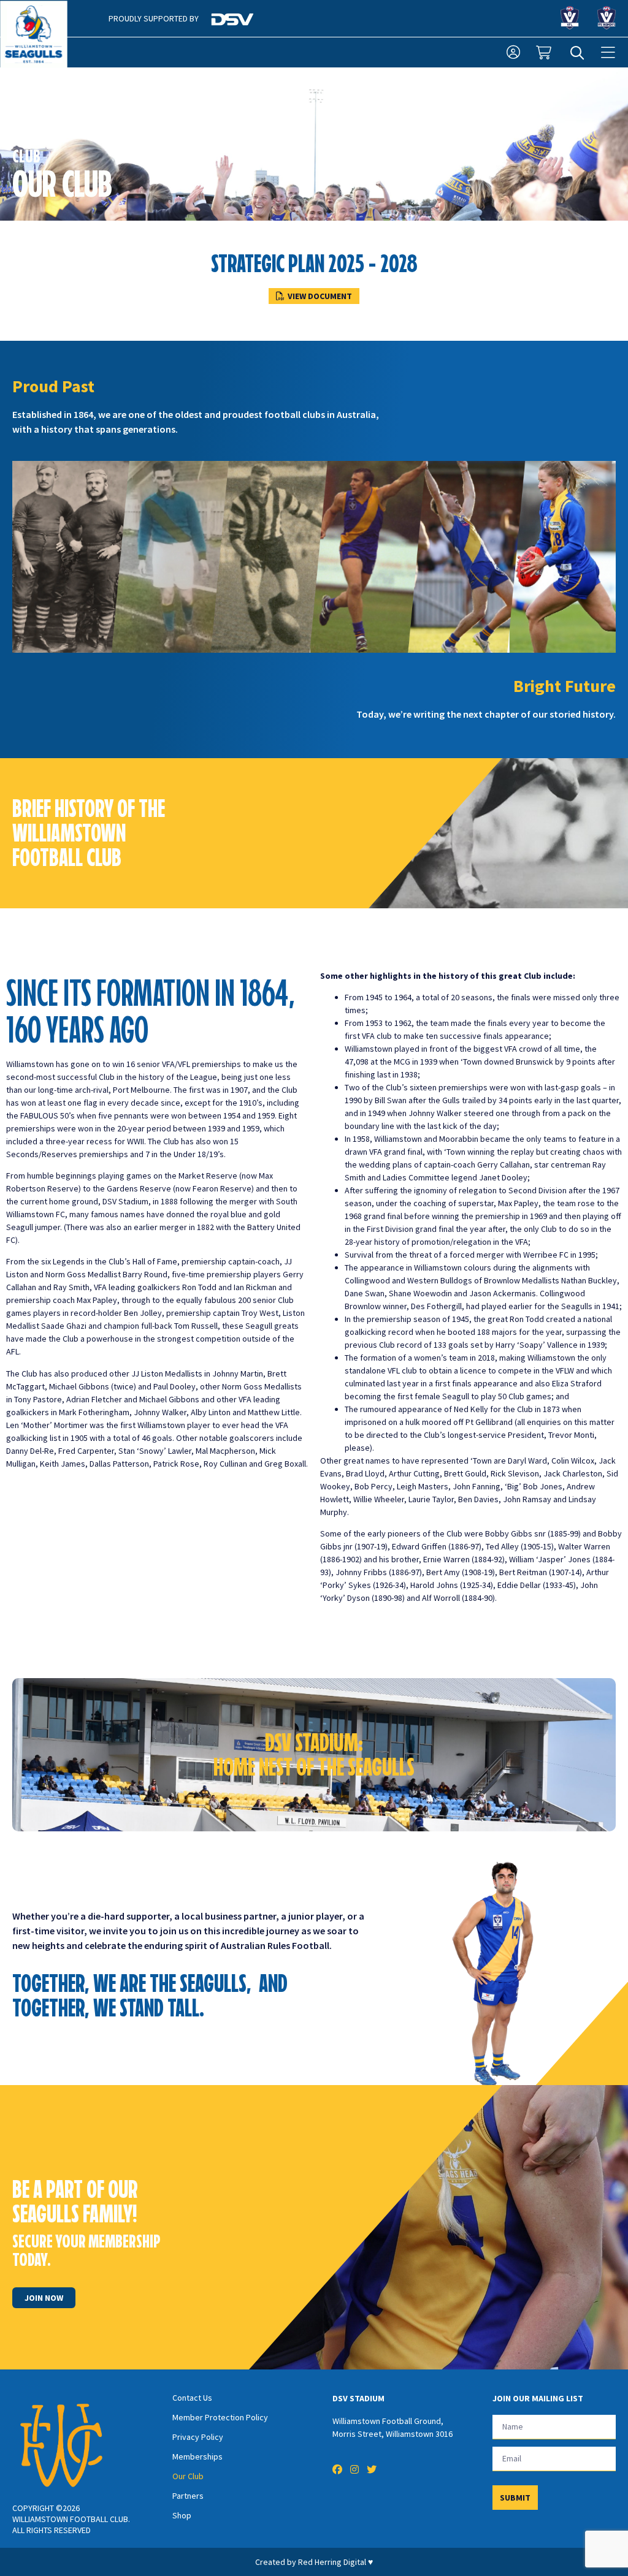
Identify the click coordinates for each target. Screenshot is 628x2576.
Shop (182, 2515)
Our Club (188, 2476)
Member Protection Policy (220, 2417)
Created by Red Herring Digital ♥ (314, 2562)
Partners (188, 2496)
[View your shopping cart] (545, 53)
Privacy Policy (198, 2437)
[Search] (577, 53)
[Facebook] (337, 2469)
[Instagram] (354, 2469)
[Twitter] (372, 2469)
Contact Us (192, 2398)
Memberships (197, 2456)
